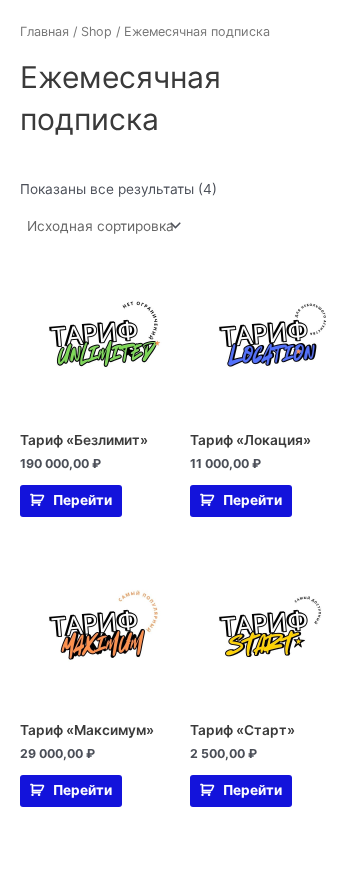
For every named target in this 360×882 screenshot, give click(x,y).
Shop (96, 31)
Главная (44, 31)
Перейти (82, 500)
